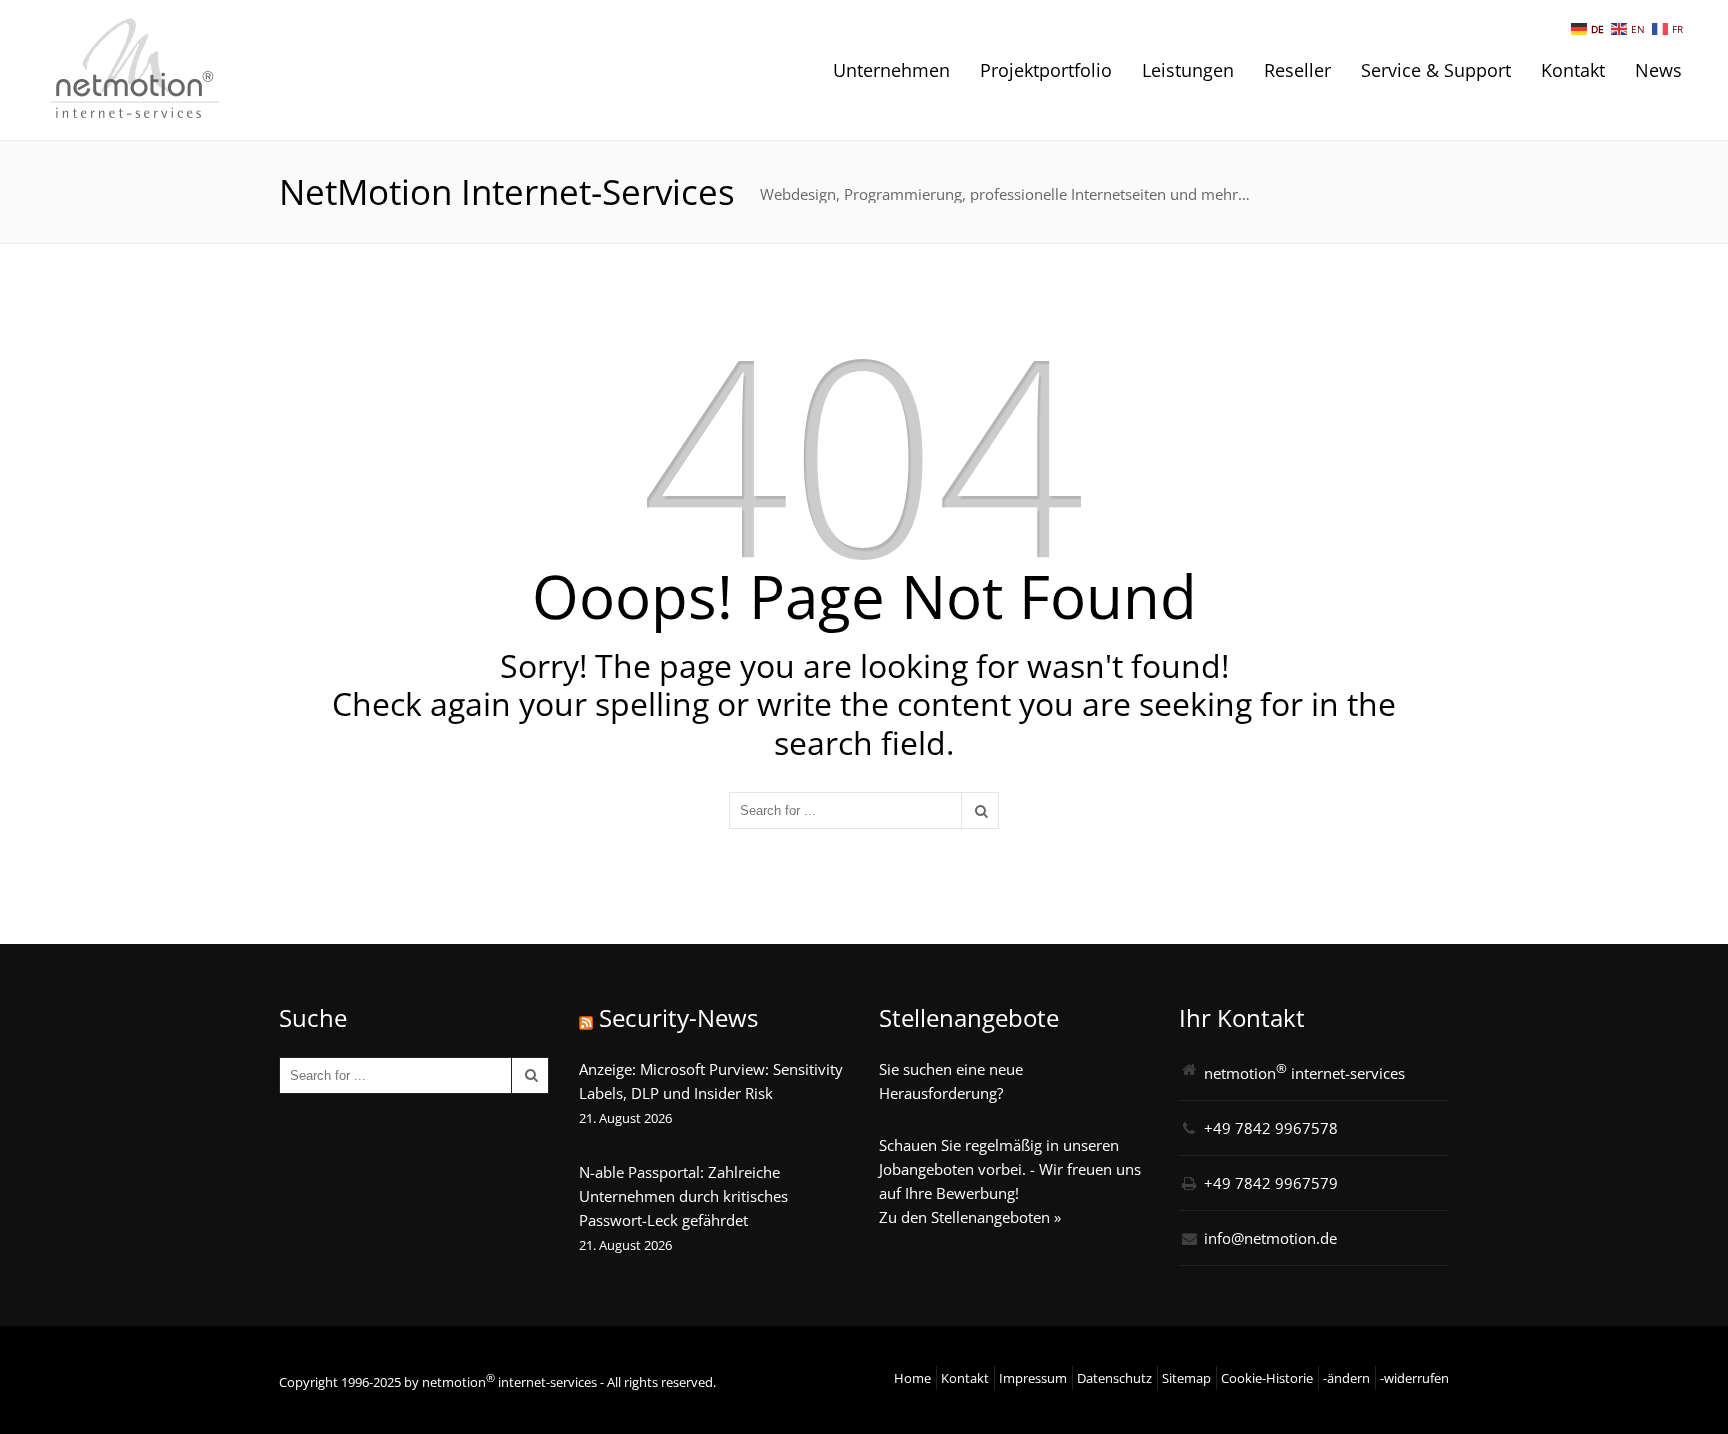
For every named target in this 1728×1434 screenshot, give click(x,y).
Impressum (1033, 1378)
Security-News (678, 1017)
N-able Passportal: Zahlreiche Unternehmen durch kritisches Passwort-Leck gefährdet (683, 1196)
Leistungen (1188, 70)
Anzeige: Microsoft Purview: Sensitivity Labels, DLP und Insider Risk (711, 1081)
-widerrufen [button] (1414, 1378)
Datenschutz (1114, 1378)
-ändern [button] (1346, 1378)
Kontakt (1573, 70)
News (1658, 70)
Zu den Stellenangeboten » (970, 1217)
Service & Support (1436, 70)
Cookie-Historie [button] (1267, 1378)
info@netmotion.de (1270, 1238)
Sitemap (1186, 1378)
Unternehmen (891, 70)
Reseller (1297, 70)
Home (912, 1378)
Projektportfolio (1046, 70)
